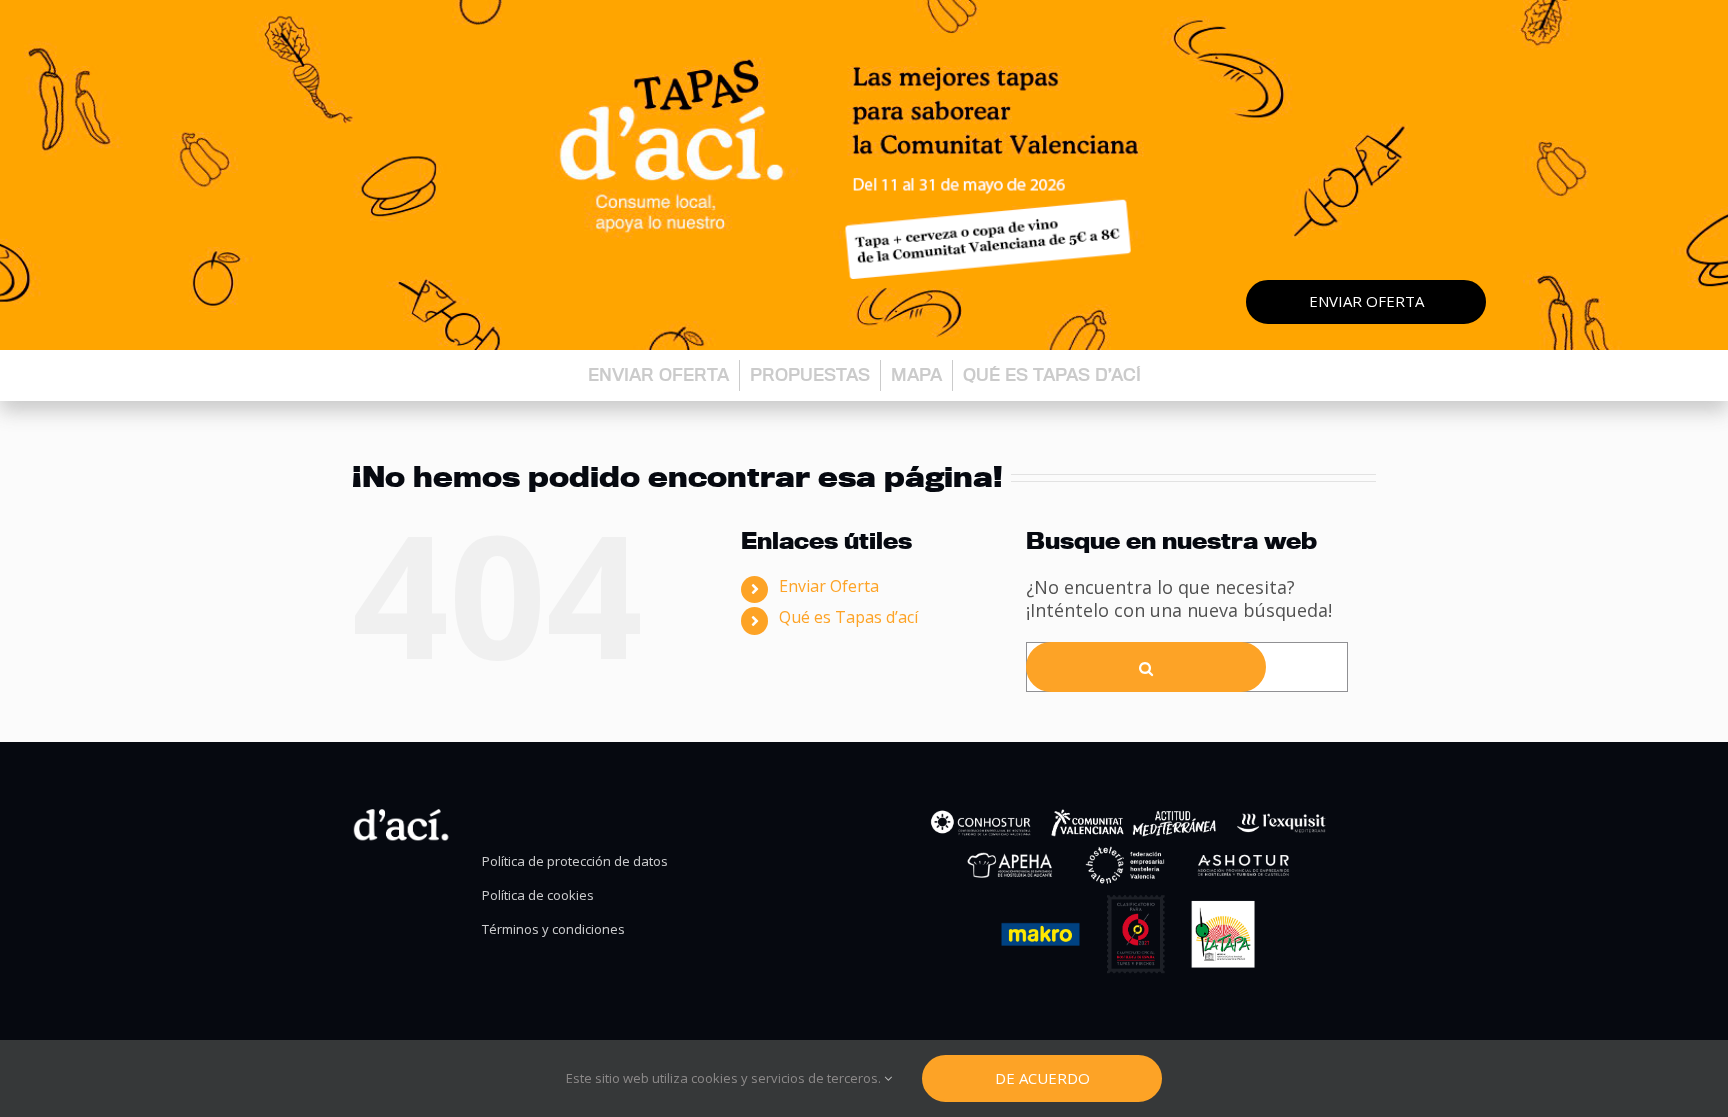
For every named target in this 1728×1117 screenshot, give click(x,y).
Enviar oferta (1366, 301)
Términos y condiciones (553, 929)
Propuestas (810, 374)
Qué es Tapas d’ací (1052, 374)
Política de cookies (538, 895)
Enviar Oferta (829, 586)
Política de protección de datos (575, 861)
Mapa (916, 374)
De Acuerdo (1042, 1078)
